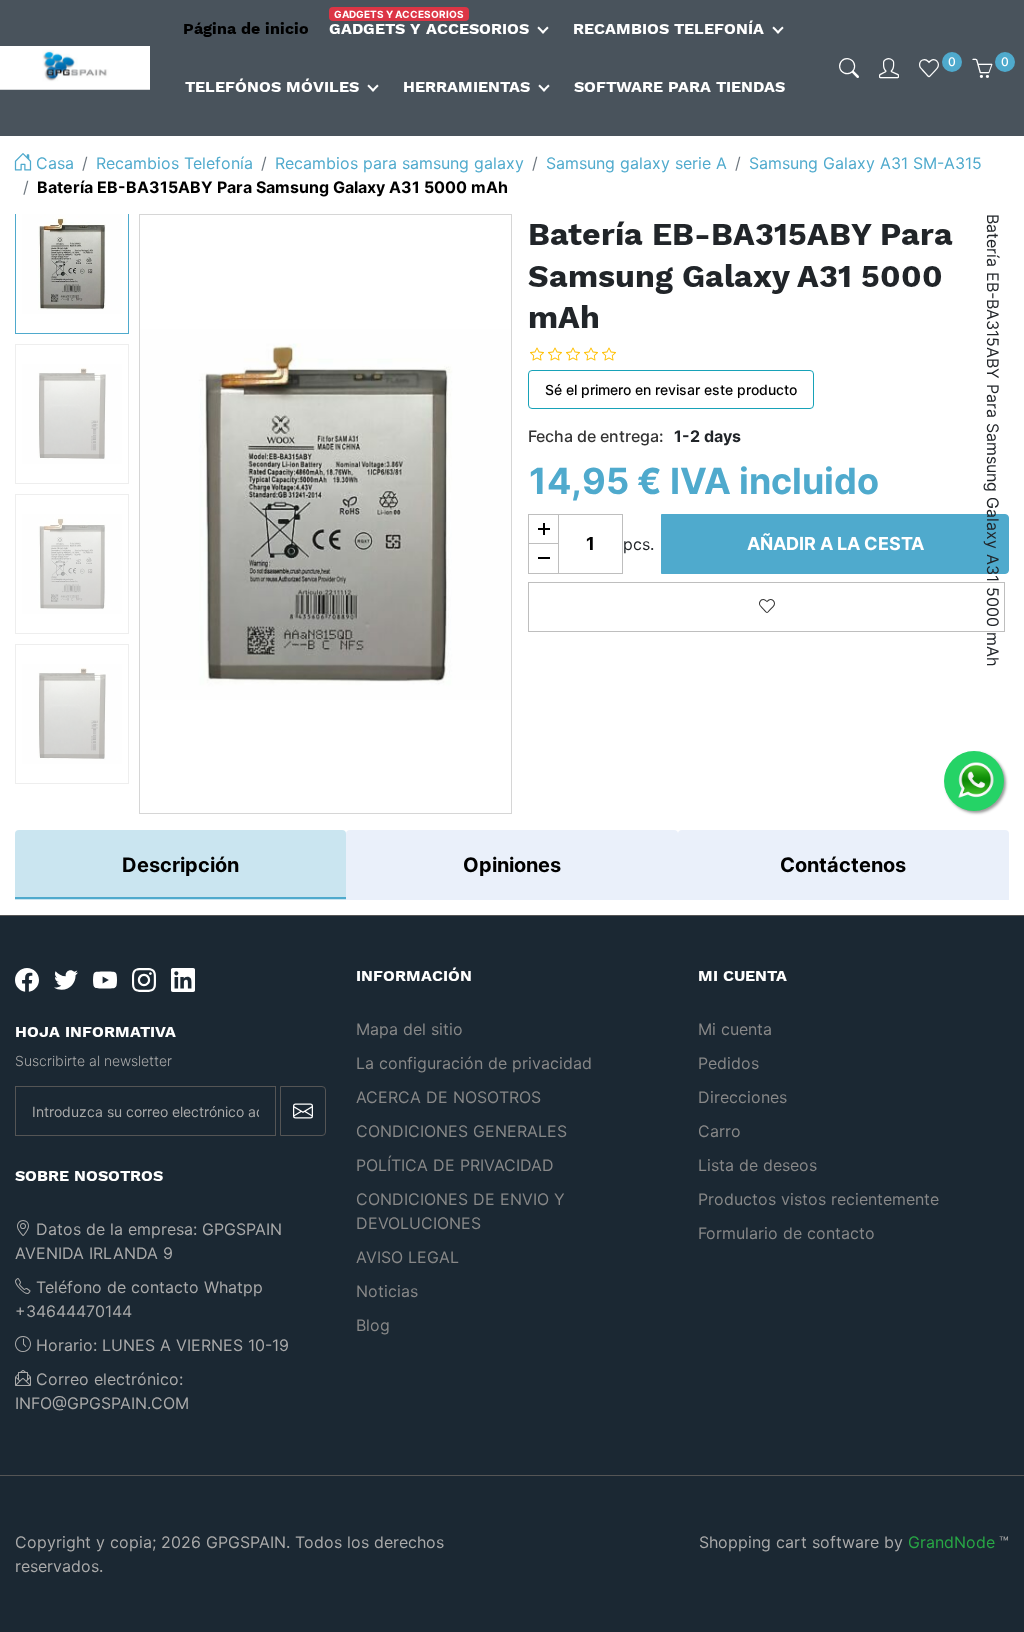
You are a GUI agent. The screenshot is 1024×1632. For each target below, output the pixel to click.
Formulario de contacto (786, 1233)
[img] (849, 68)
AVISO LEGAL (407, 1257)
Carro (719, 1131)
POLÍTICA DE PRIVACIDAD (455, 1165)
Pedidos (728, 1063)
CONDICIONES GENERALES (461, 1131)
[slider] (588, 354)
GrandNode (951, 1542)
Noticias (387, 1291)
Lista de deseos (757, 1165)
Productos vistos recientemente (818, 1199)
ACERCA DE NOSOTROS (448, 1097)
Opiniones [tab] (512, 865)
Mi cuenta (735, 1029)
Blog (373, 1325)
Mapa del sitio (409, 1029)
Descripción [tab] (180, 865)
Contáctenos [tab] (843, 865)
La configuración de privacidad (474, 1063)
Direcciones (742, 1097)
